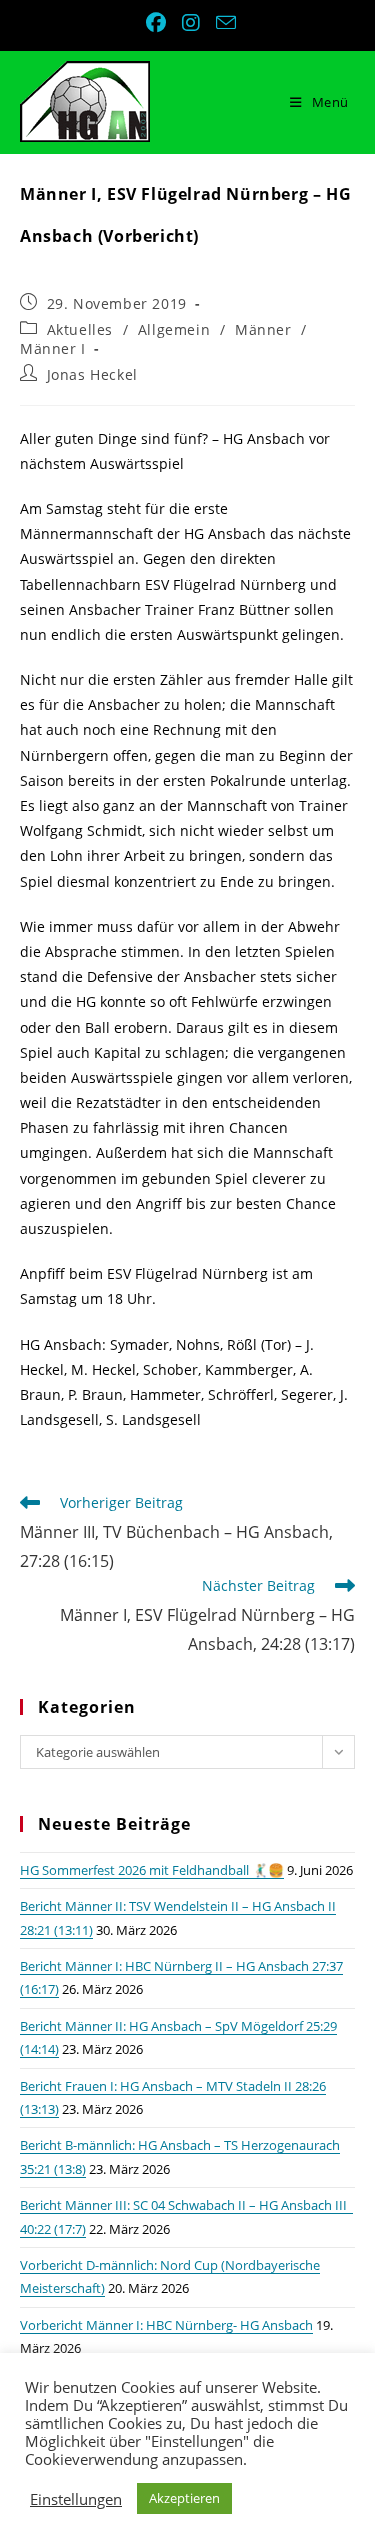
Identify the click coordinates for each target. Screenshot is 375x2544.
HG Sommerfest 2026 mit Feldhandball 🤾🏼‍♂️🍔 (152, 1870)
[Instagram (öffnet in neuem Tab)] (193, 23)
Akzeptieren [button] (184, 2498)
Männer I (53, 348)
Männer (263, 329)
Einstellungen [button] (76, 2499)
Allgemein (174, 329)
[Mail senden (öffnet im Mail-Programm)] (223, 22)
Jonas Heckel (92, 374)
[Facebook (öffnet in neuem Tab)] (158, 23)
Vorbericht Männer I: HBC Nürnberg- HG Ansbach (166, 2325)
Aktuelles (80, 329)
